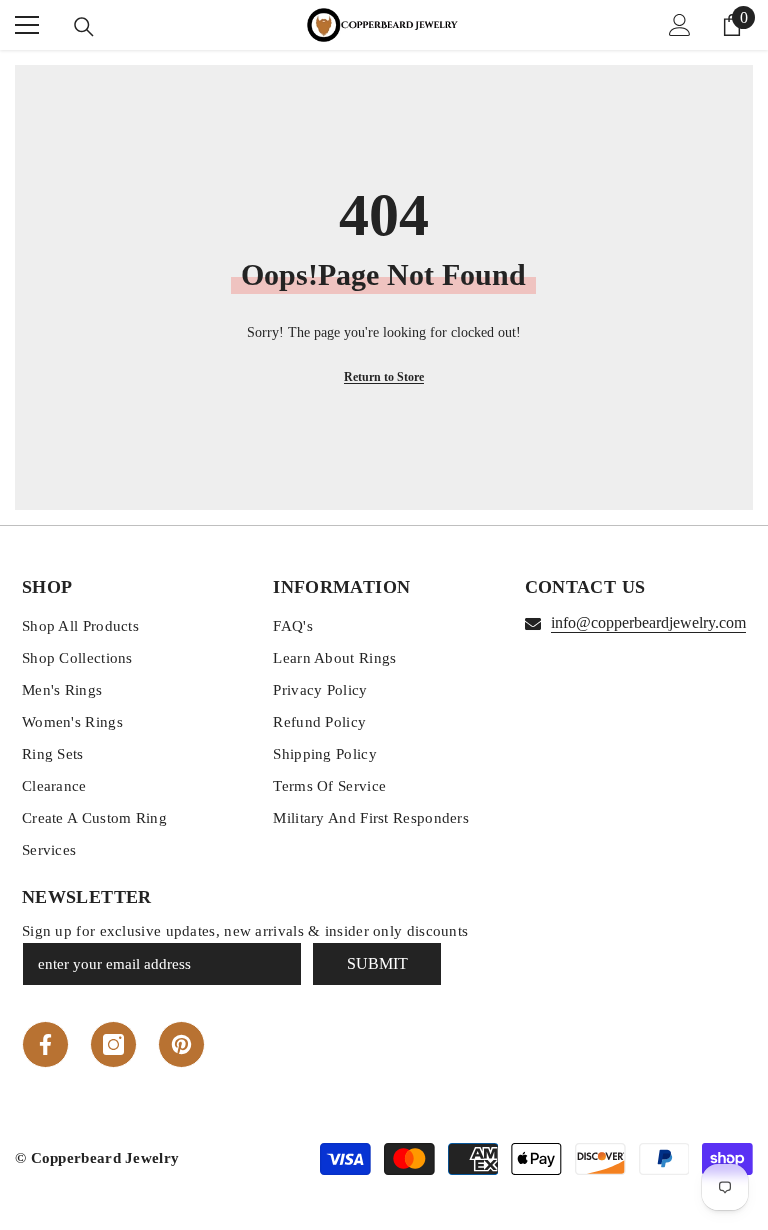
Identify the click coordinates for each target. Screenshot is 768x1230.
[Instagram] (113, 1044)
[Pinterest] (181, 1044)
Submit (377, 963)
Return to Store (384, 377)
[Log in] (680, 25)
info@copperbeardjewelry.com (648, 622)
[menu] (27, 25)
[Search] (84, 27)
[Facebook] (45, 1044)
